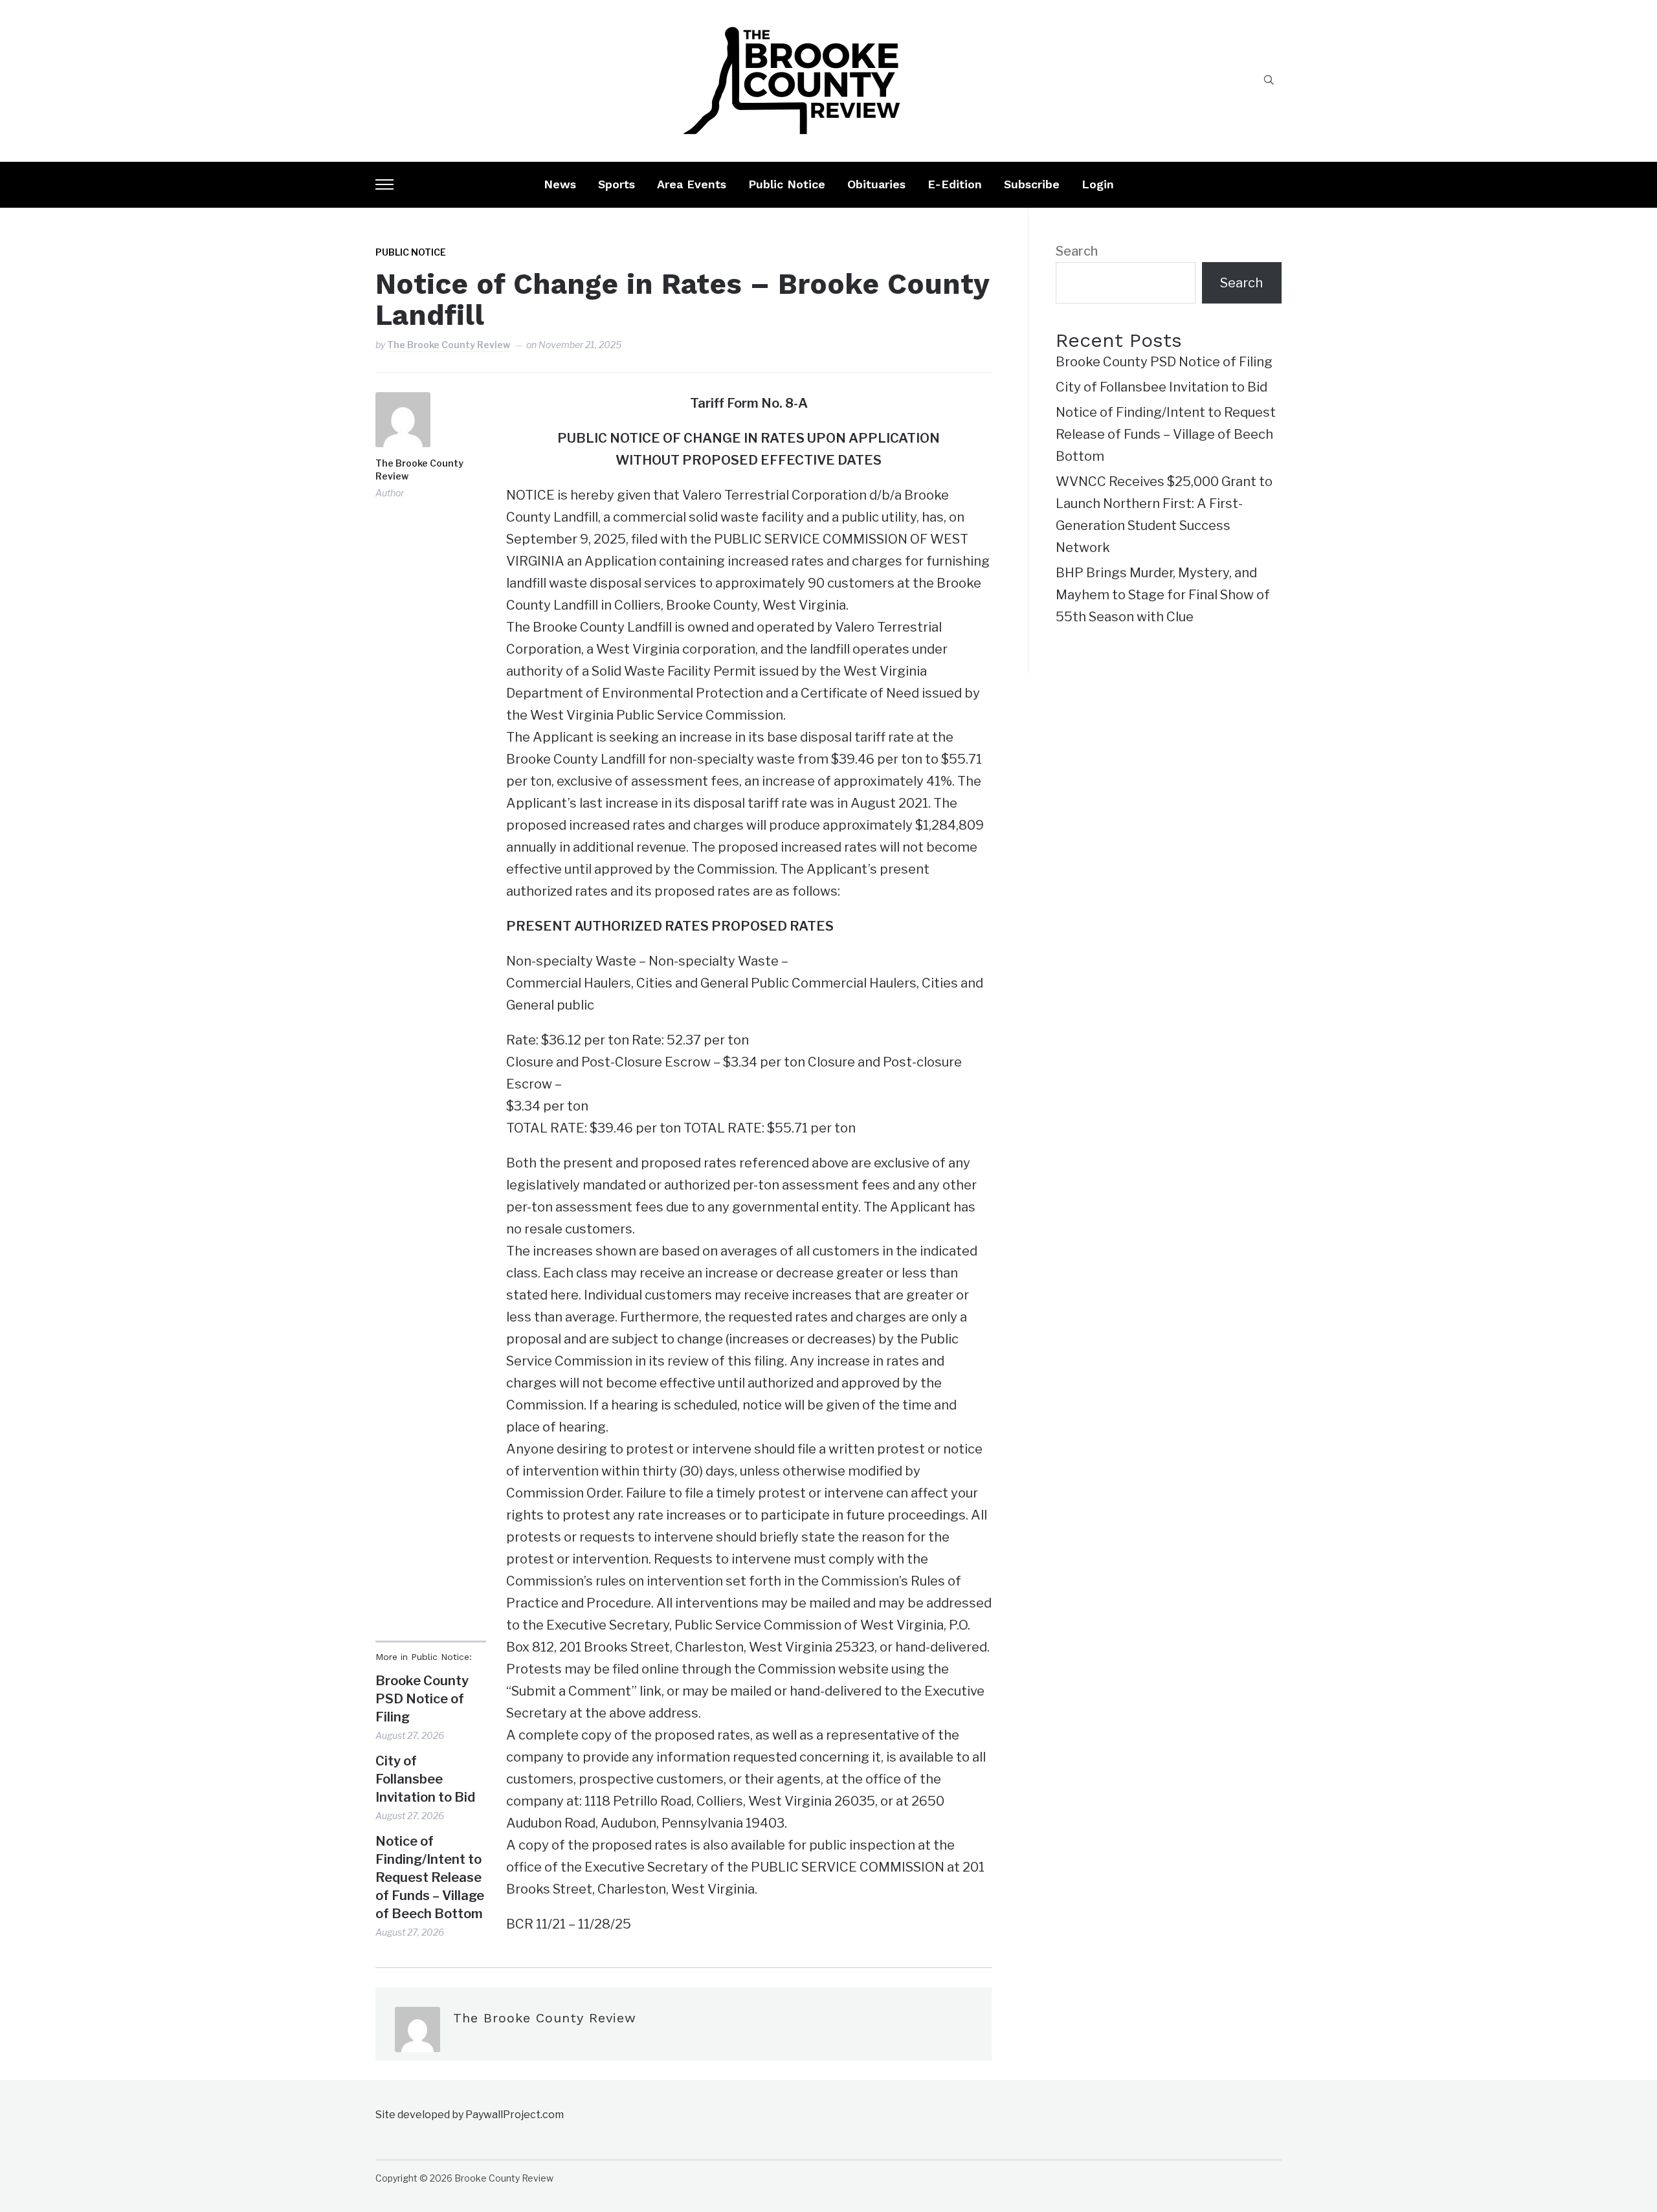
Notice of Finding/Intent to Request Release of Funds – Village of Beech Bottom (430, 1877)
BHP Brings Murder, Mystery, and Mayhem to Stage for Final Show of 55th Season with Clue (1163, 595)
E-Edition (955, 184)
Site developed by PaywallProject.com (470, 2115)
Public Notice (787, 184)
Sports (617, 184)
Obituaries (876, 184)
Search (1077, 251)
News (560, 184)
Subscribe (1032, 184)
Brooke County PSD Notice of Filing (422, 1699)
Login (1098, 184)
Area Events (692, 184)
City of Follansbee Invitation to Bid (425, 1779)
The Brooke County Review (449, 345)
